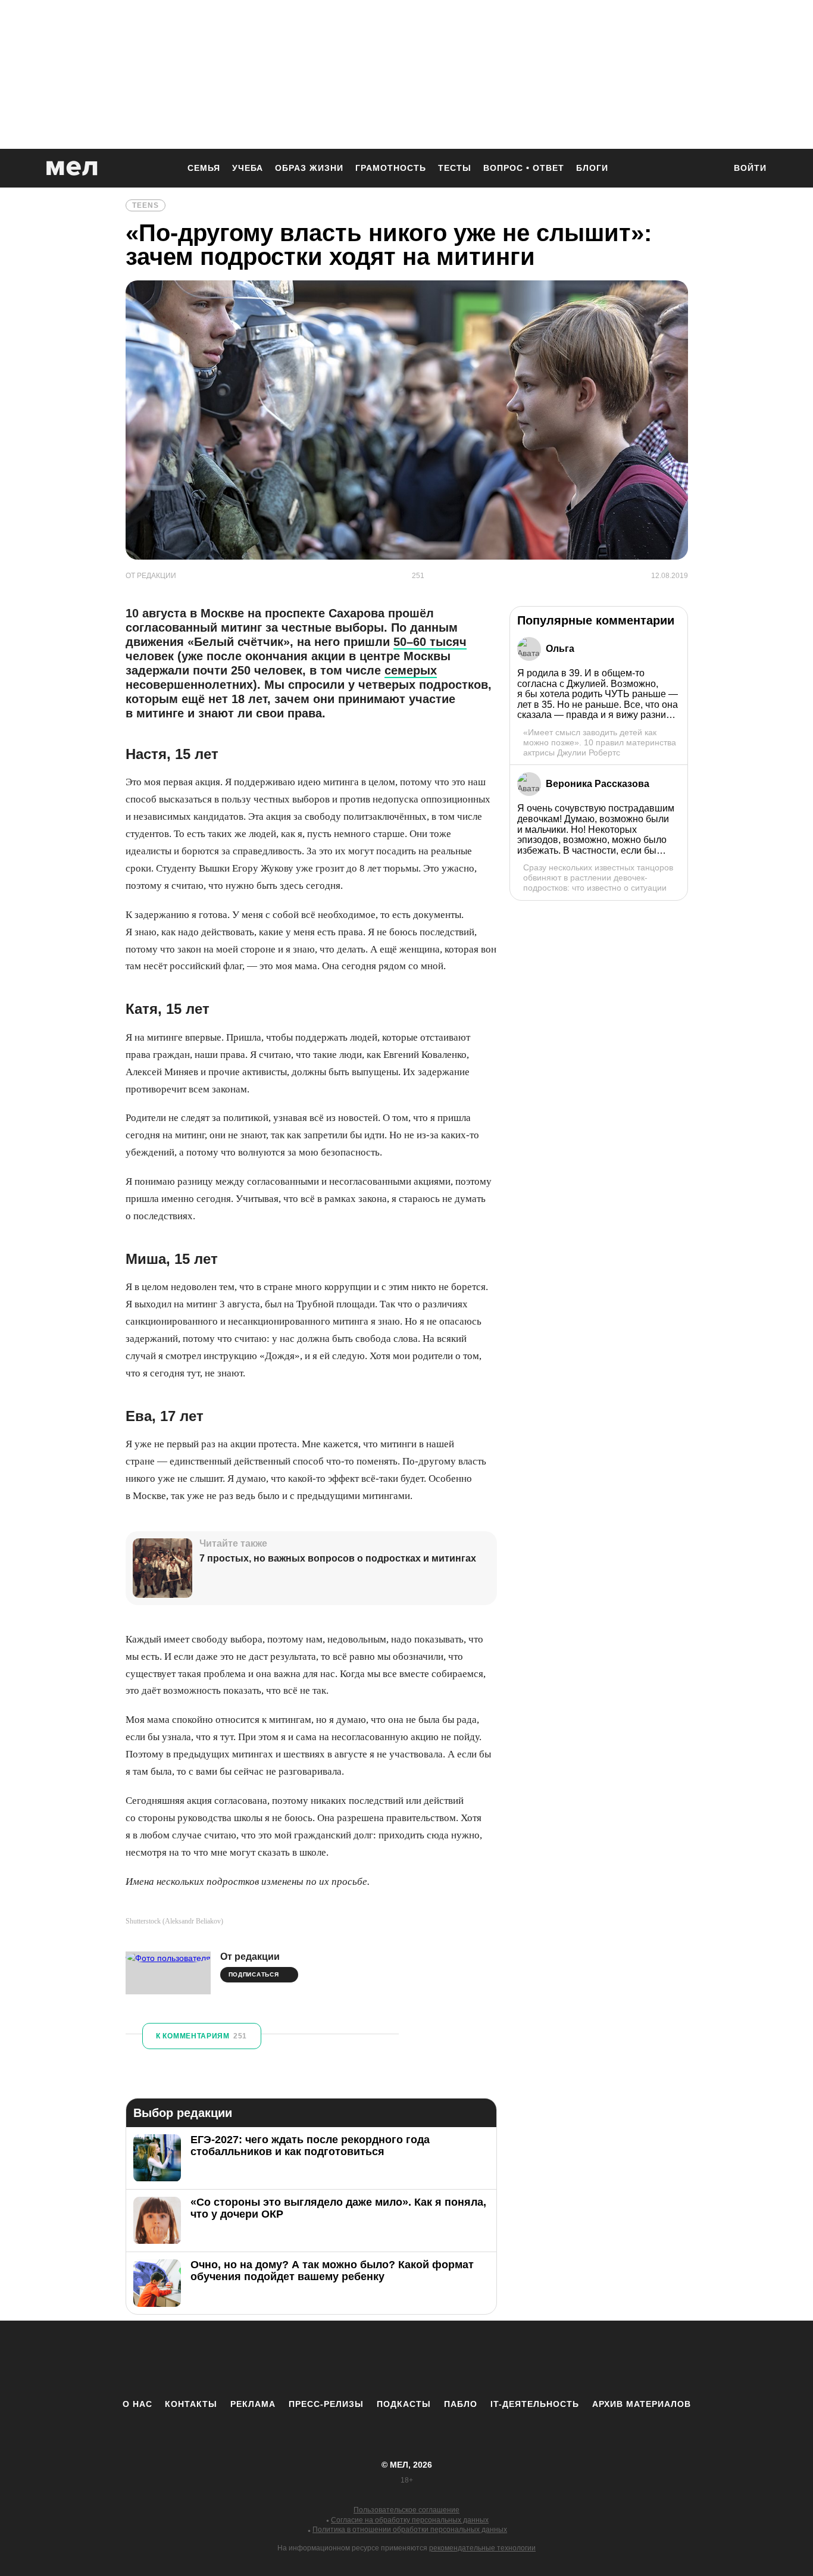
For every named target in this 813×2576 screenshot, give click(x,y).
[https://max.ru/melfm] (505, 2359)
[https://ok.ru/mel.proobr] (472, 2359)
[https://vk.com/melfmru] (374, 2359)
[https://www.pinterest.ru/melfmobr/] (439, 2359)
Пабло (461, 2404)
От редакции (250, 1957)
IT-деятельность (535, 2404)
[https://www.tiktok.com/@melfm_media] (406, 2359)
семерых (411, 670)
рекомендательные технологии (482, 2548)
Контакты (191, 2404)
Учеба (248, 168)
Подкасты (404, 2404)
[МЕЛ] (72, 168)
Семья (204, 168)
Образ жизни (309, 168)
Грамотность (391, 168)
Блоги (592, 168)
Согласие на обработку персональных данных (410, 2520)
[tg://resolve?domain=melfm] (308, 2359)
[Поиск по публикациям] (710, 169)
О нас (137, 2404)
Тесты (455, 168)
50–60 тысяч (430, 642)
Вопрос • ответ (524, 168)
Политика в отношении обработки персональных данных (410, 2530)
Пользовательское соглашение (406, 2510)
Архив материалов (642, 2404)
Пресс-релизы (326, 2404)
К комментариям (201, 2036)
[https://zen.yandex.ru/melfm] (341, 2359)
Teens (146, 205)
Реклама (253, 2404)
